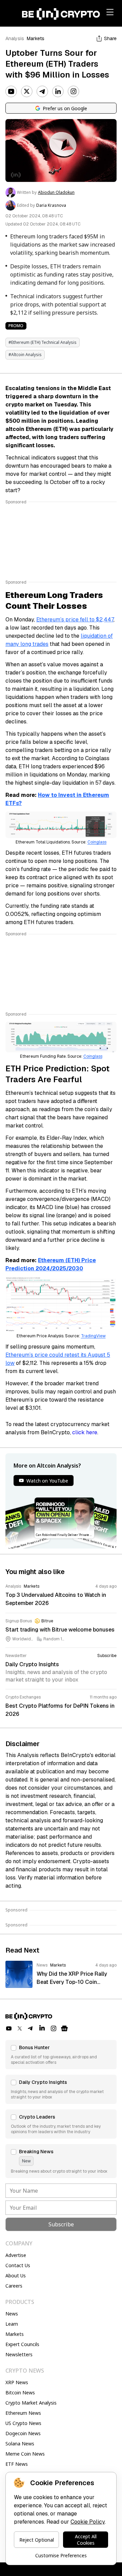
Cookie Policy (88, 2522)
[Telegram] (42, 91)
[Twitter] (27, 91)
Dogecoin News (23, 2433)
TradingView (93, 1336)
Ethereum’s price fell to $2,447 (75, 620)
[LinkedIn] (58, 91)
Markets (36, 38)
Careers (14, 2286)
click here (85, 1432)
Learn (12, 2324)
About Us (16, 2276)
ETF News (17, 2464)
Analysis (15, 38)
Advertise (16, 2255)
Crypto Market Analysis (31, 2403)
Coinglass (97, 842)
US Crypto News (23, 2423)
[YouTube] (11, 91)
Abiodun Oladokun (56, 193)
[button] (61, 2055)
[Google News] (64, 2028)
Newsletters (19, 2354)
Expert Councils (22, 2344)
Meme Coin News (25, 2454)
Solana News (20, 2444)
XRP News (17, 2382)
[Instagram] (74, 91)
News (12, 2314)
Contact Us (18, 2265)
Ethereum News (23, 2413)
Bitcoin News (20, 2393)
